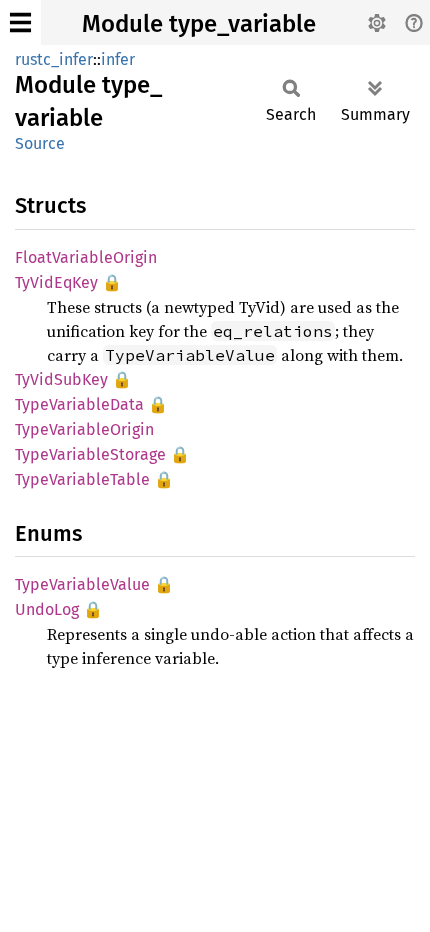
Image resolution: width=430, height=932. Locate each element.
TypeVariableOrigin (84, 429)
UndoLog (47, 609)
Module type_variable (199, 24)
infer (118, 59)
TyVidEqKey (56, 282)
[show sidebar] (20, 22)
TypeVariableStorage (90, 454)
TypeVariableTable (82, 479)
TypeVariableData (79, 404)
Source (40, 143)
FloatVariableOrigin (86, 257)
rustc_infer (54, 59)
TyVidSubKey (61, 379)
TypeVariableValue (82, 584)
